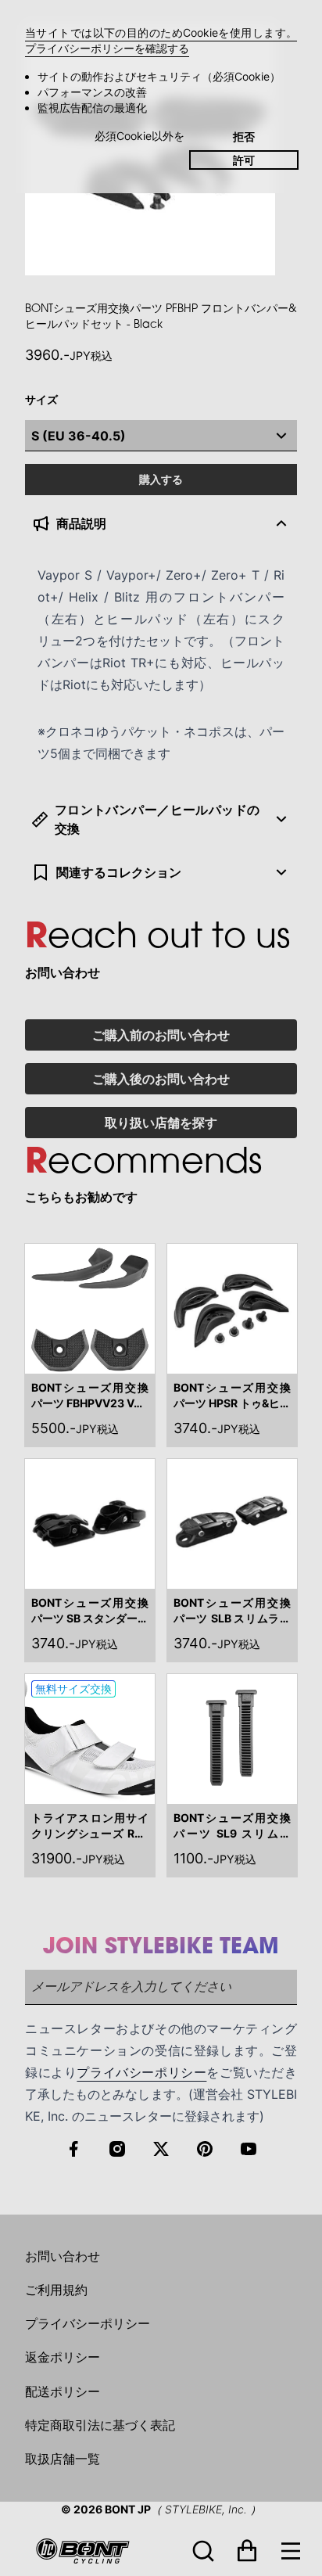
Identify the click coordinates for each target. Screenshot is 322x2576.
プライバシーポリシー (141, 2072)
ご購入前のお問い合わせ (161, 1035)
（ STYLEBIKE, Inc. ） (206, 2509)
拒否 (244, 137)
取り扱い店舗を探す (161, 1123)
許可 (244, 160)
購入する (161, 479)
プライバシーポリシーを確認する (107, 48)
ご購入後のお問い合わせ (161, 1079)
